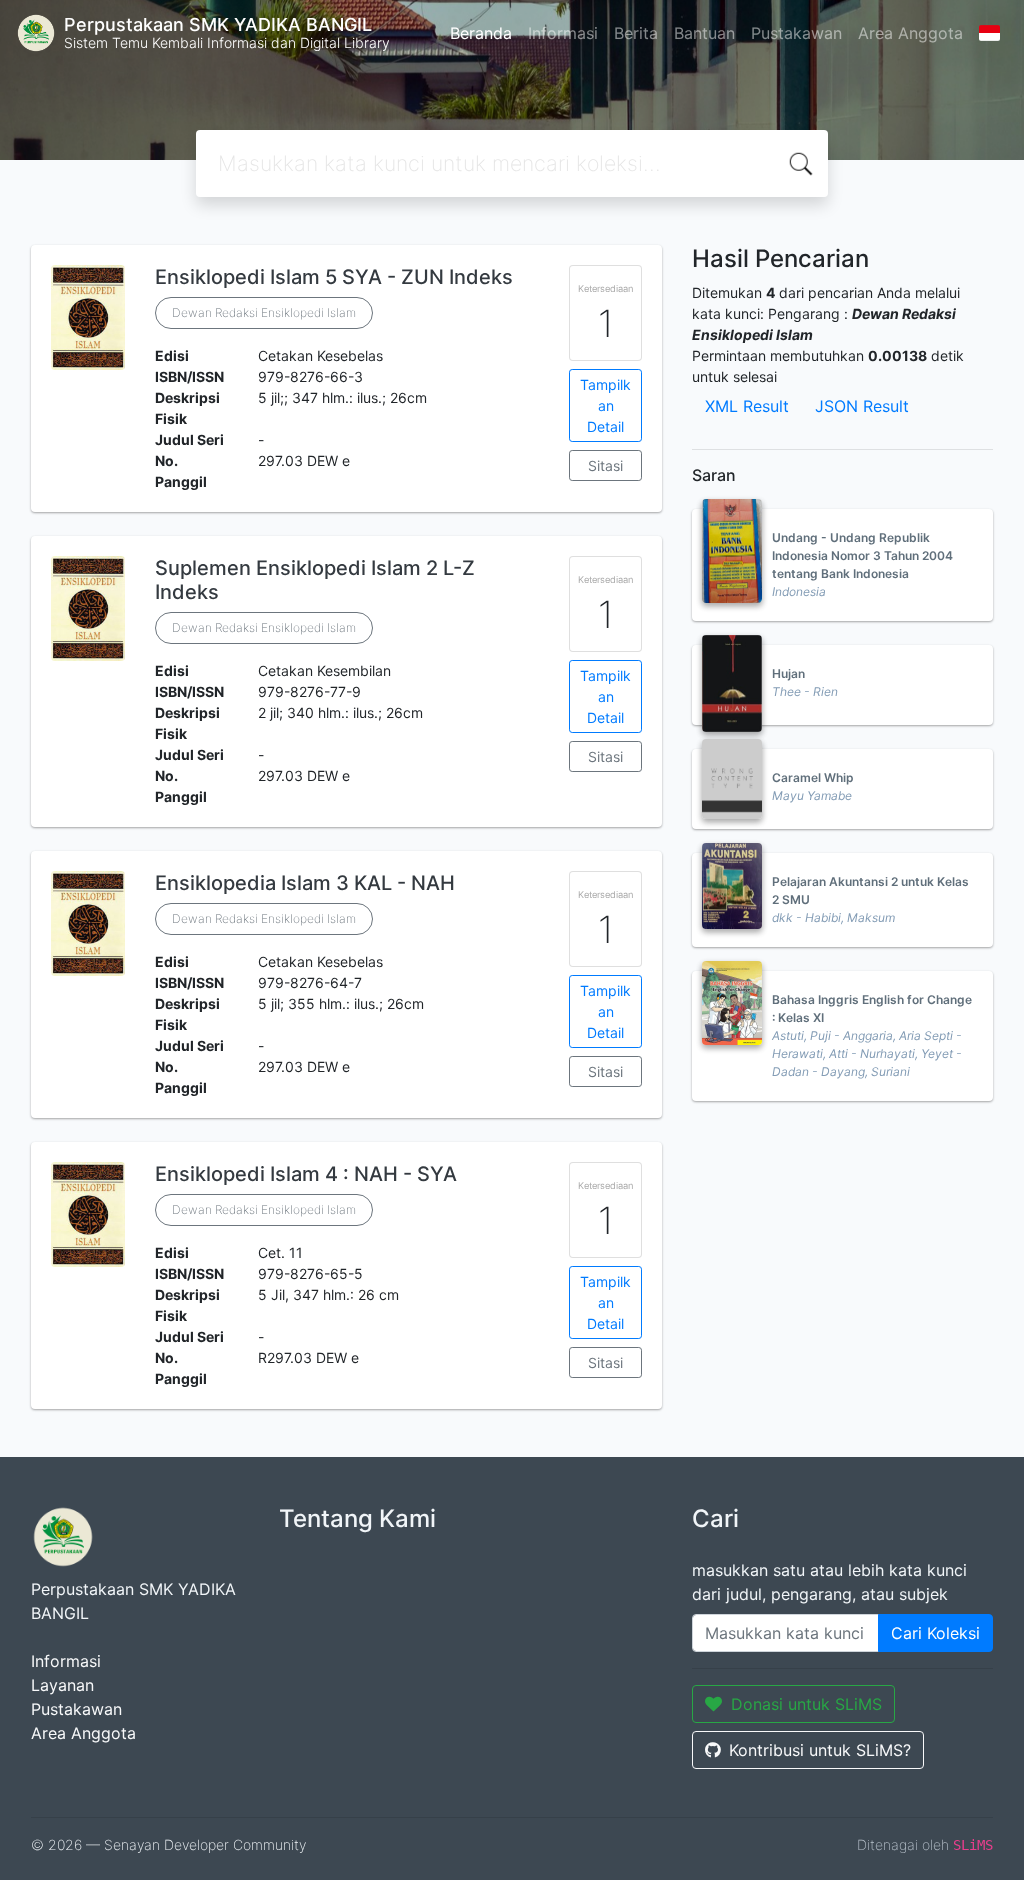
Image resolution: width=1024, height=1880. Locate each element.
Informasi (563, 33)
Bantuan (704, 33)
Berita (636, 33)
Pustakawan (796, 33)
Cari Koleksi (935, 1633)
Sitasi (605, 465)
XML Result (747, 406)
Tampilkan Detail (605, 405)
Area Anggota (910, 33)
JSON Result (862, 406)
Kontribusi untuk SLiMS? (820, 1750)
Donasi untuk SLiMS (806, 1704)
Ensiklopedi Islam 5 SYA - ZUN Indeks (334, 277)
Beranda (481, 33)
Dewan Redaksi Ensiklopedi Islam (264, 312)
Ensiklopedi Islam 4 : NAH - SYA (306, 1174)
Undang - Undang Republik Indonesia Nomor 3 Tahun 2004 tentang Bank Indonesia (862, 555)
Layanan (62, 1685)
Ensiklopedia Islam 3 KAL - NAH (305, 883)
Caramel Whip (813, 777)
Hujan (788, 673)
